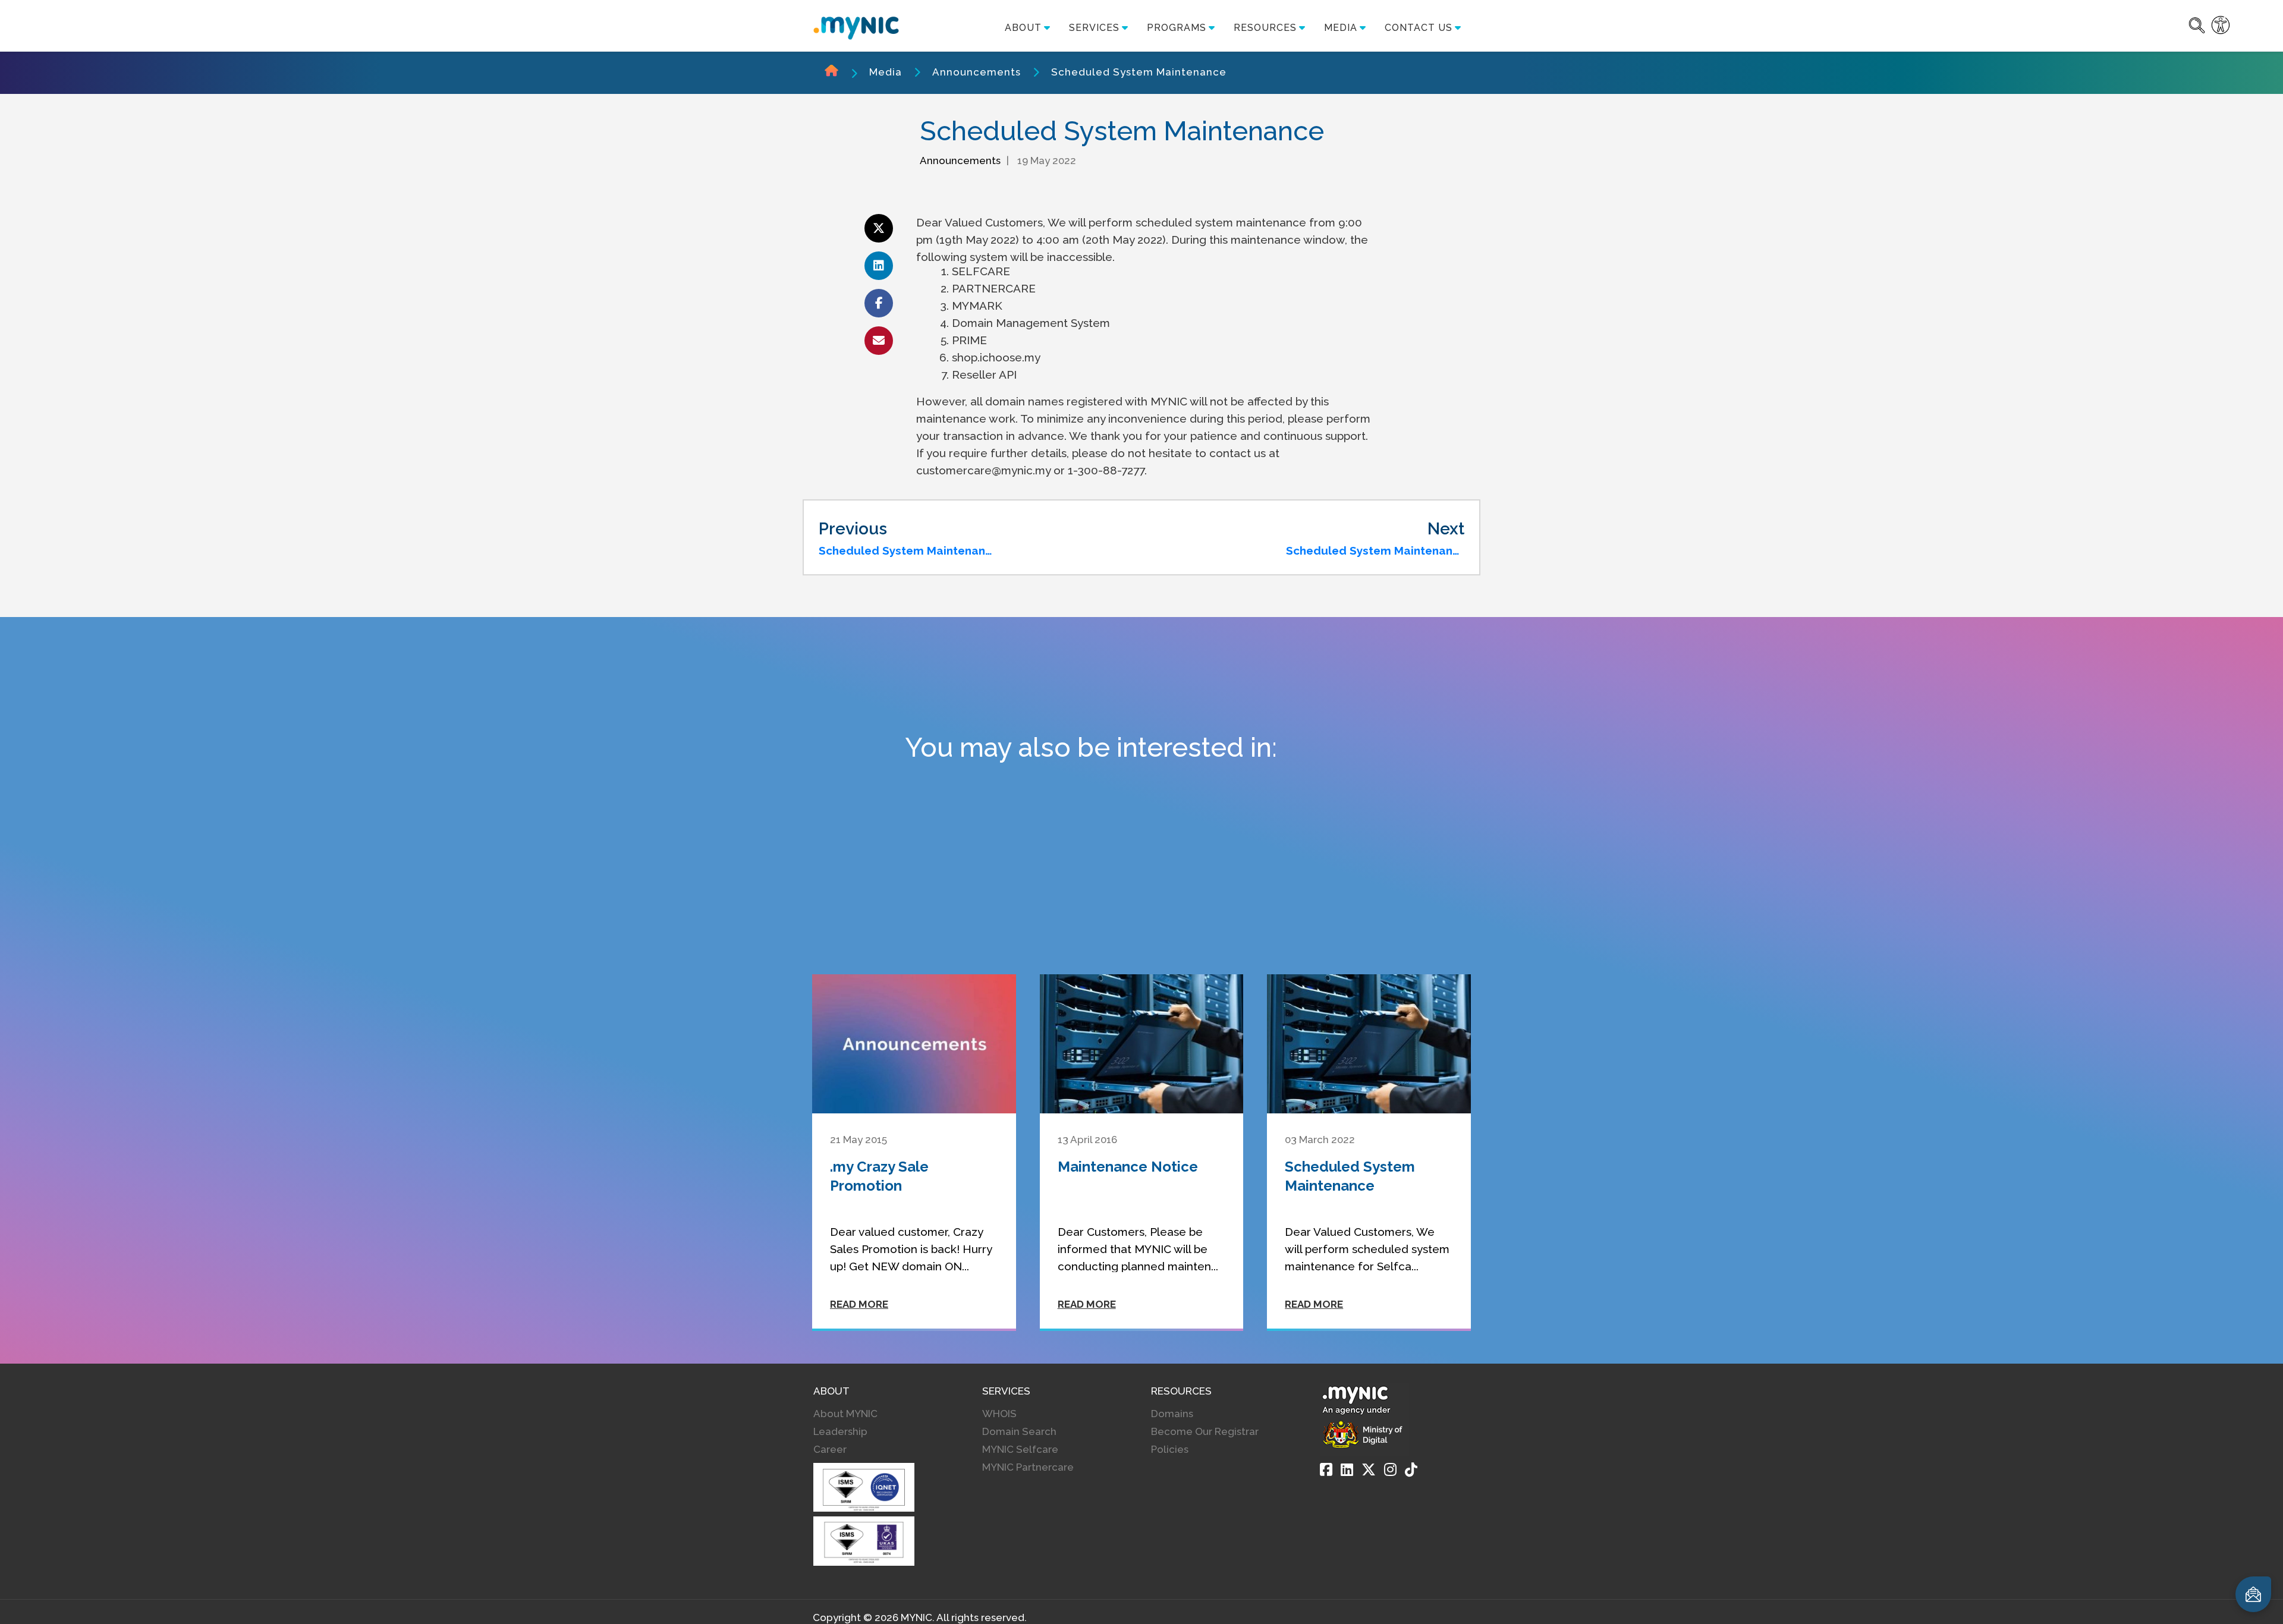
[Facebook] (1326, 1469)
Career (830, 1449)
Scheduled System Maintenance (1139, 72)
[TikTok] (1411, 1469)
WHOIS (999, 1414)
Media (886, 72)
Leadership (840, 1431)
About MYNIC (845, 1414)
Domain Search (1019, 1431)
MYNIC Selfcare (1020, 1449)
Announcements (977, 72)
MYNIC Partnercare (1028, 1467)
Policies (1170, 1449)
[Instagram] (1390, 1469)
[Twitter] (1369, 1469)
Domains (1172, 1414)
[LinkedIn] (1347, 1469)
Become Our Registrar (1205, 1431)
